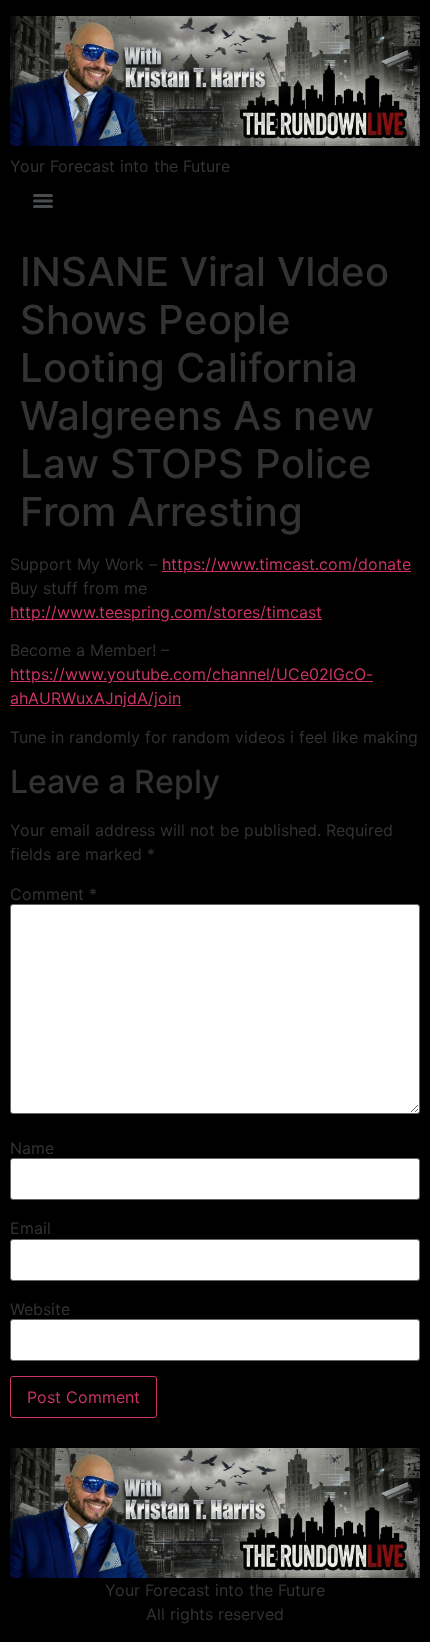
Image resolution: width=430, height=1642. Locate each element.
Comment (53, 894)
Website (40, 1309)
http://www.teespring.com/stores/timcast (166, 612)
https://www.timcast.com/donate (286, 564)
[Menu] (43, 201)
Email (30, 1228)
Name (32, 1148)
